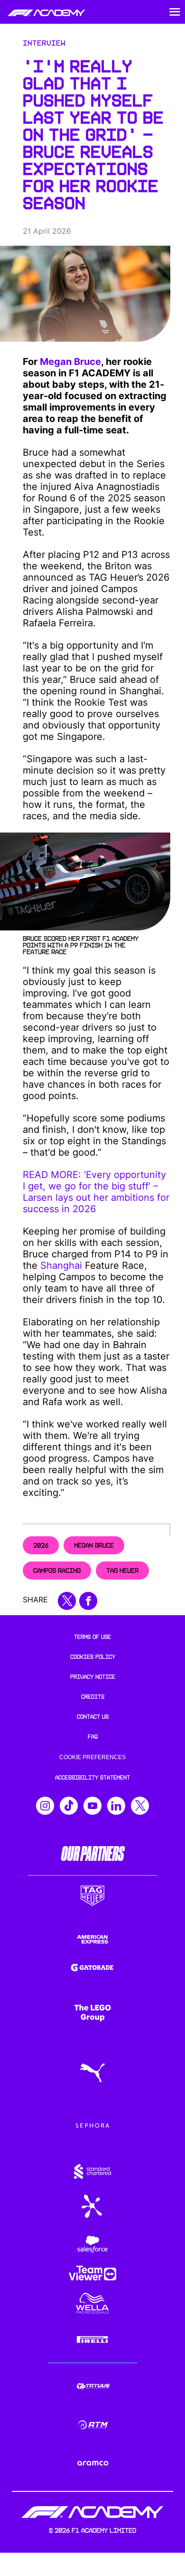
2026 (41, 1545)
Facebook (88, 1601)
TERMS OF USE (92, 1637)
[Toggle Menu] (175, 12)
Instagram (45, 1806)
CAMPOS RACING (57, 1570)
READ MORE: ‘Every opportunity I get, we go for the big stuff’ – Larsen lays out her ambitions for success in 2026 (96, 1192)
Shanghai (61, 1265)
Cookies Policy (93, 1657)
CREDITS (93, 1697)
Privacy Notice (93, 1677)
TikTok (69, 1806)
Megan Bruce (70, 362)
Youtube (92, 1806)
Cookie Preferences (92, 1757)
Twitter (140, 1806)
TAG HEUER (122, 1570)
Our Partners (92, 1854)
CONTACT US (93, 1717)
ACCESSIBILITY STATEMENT (92, 1778)
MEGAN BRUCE (94, 1545)
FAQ (93, 1737)
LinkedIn (116, 1806)
